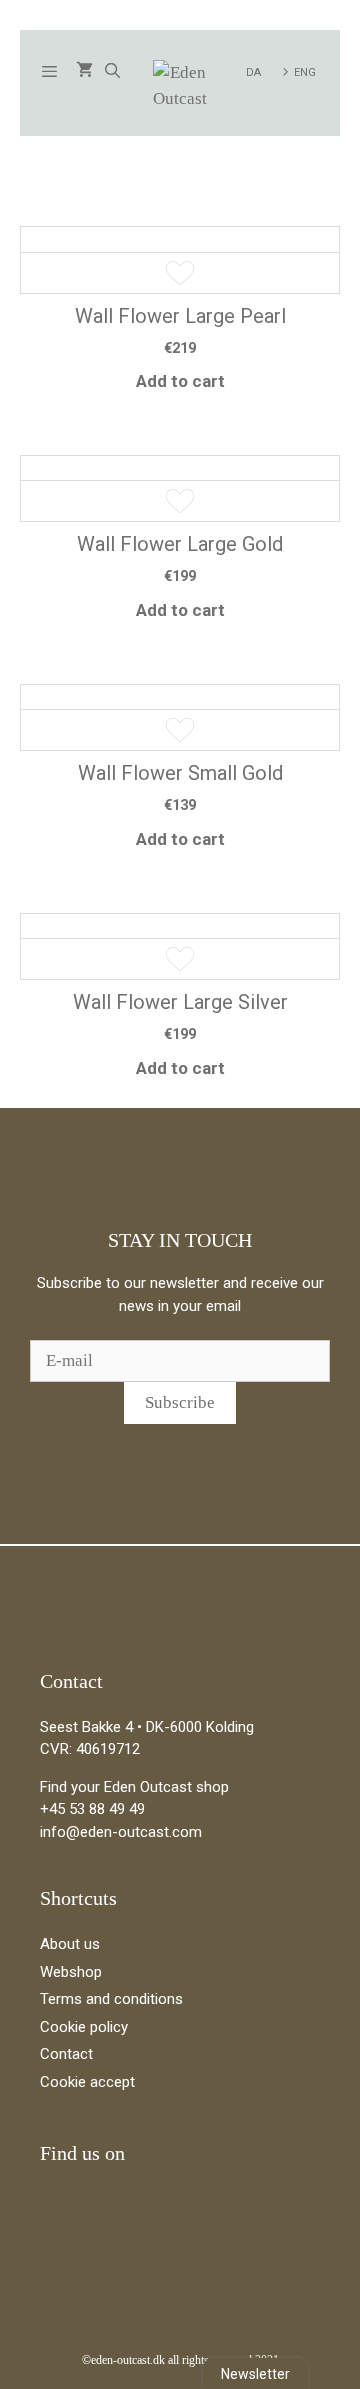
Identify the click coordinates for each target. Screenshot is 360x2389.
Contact (66, 2054)
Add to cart (180, 381)
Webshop (71, 1972)
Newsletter (255, 2374)
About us (70, 1944)
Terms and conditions (111, 1999)
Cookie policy (84, 2027)
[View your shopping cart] (84, 71)
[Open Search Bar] (111, 71)
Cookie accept (87, 2082)
